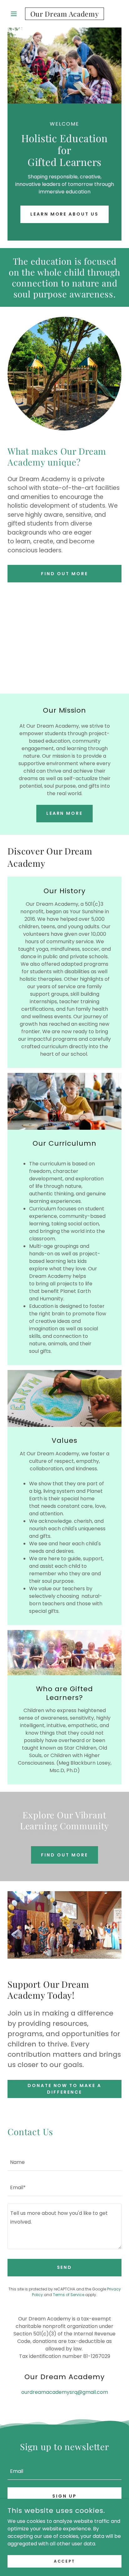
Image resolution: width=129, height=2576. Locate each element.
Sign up (64, 2496)
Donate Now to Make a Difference (65, 2089)
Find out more (64, 574)
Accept (64, 2561)
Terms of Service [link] (69, 2295)
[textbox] (64, 2162)
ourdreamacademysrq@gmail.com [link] (65, 2392)
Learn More (65, 813)
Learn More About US (65, 214)
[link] (65, 14)
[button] (16, 14)
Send (65, 2267)
